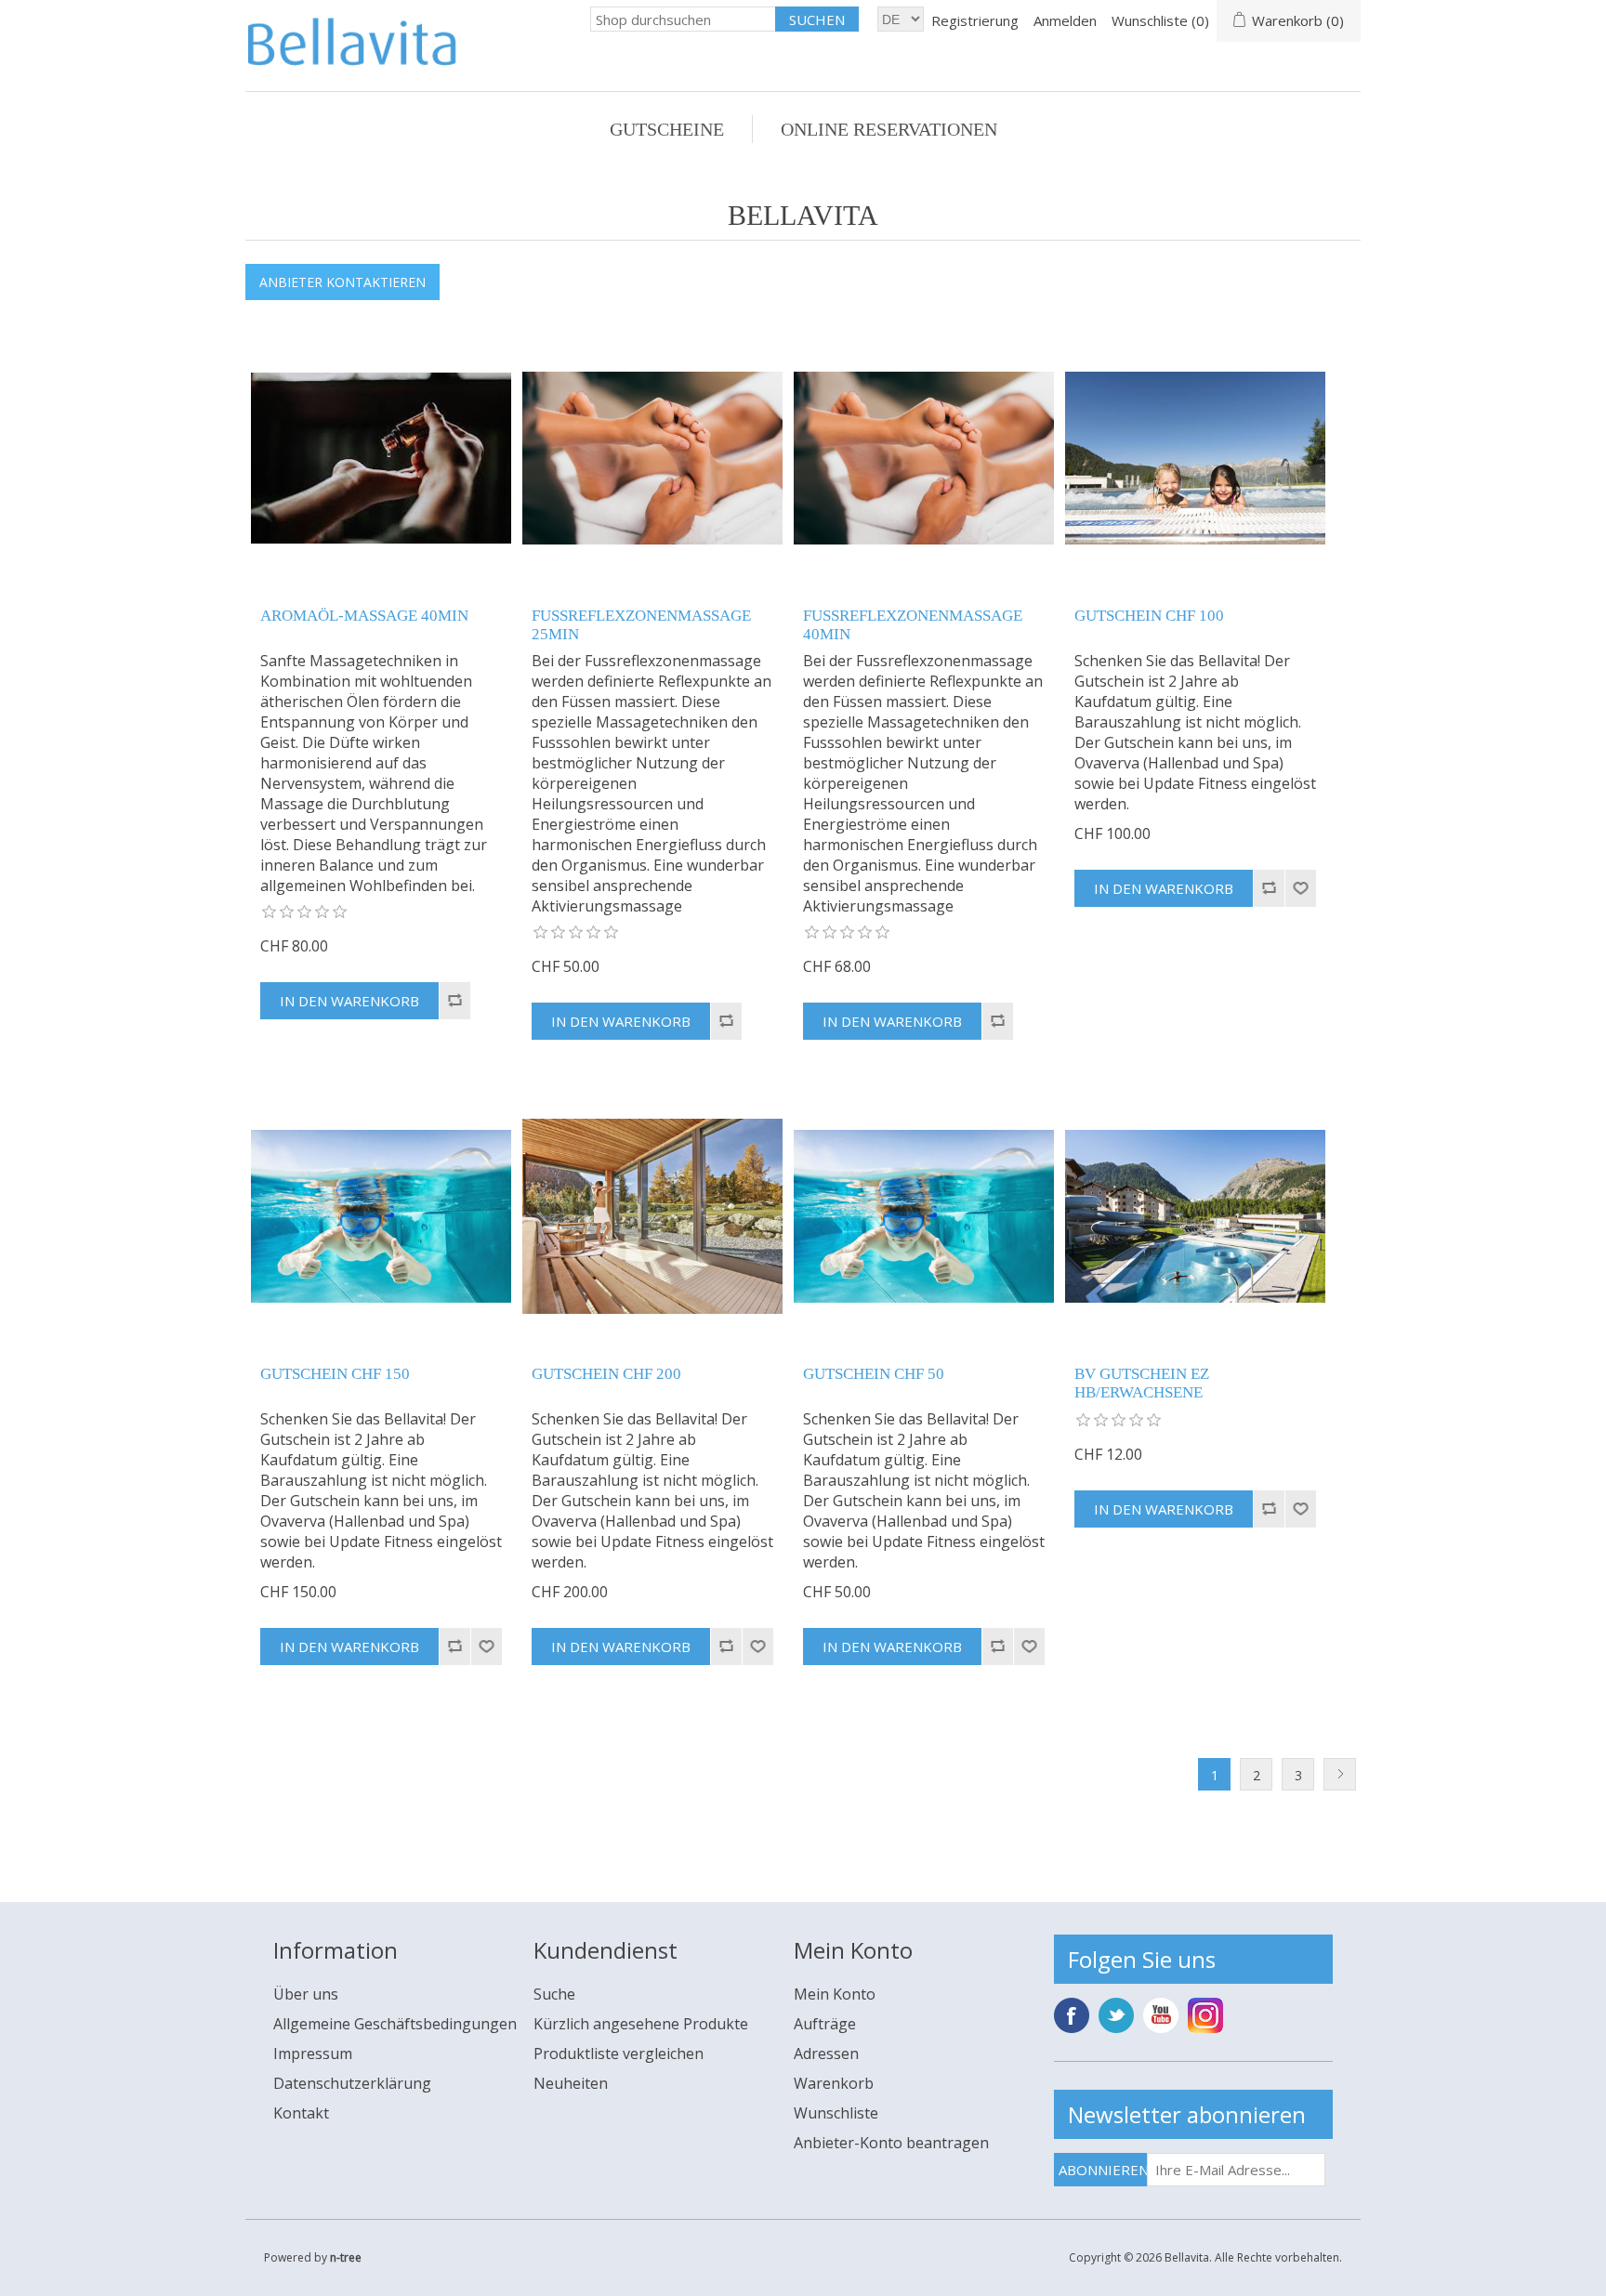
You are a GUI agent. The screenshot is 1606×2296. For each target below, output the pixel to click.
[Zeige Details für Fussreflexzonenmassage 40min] (924, 458)
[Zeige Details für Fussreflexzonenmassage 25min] (652, 458)
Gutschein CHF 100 (1149, 616)
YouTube (1161, 2015)
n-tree (346, 2257)
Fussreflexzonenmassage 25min (641, 625)
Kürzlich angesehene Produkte (641, 2024)
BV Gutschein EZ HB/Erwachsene (1142, 1383)
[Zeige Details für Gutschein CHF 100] (1195, 458)
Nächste (1340, 1774)
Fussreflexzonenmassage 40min (913, 625)
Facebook (1072, 2015)
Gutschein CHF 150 (335, 1374)
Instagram (1205, 2015)
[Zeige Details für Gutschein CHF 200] (652, 1216)
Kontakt (301, 2113)
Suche (554, 1994)
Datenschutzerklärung (352, 2083)
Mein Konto (835, 1994)
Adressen (826, 2053)
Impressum (313, 2053)
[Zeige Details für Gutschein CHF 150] (381, 1216)
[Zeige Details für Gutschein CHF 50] (924, 1216)
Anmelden (1065, 20)
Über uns (306, 1994)
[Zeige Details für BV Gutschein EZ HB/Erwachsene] (1195, 1216)
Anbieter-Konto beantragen (891, 2143)
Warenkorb (834, 2083)
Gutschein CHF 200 (606, 1374)
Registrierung (975, 20)
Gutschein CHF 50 (874, 1374)
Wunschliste (836, 2113)
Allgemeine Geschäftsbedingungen (395, 2024)
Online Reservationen (889, 129)
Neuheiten (571, 2083)
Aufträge (825, 2024)
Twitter (1116, 2015)
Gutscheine (667, 129)
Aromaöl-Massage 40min (364, 616)
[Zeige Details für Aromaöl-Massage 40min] (381, 458)
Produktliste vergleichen (619, 2053)
